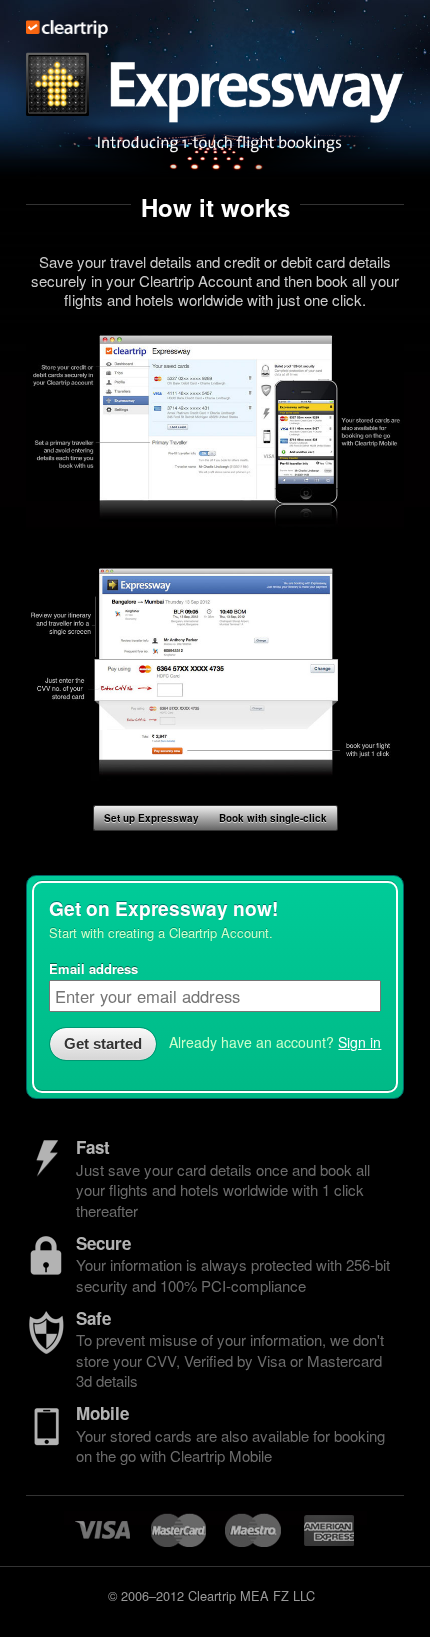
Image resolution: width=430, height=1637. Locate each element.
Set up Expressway (151, 818)
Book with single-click (273, 818)
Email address (93, 968)
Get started (103, 1043)
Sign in (359, 1042)
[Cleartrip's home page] (67, 32)
